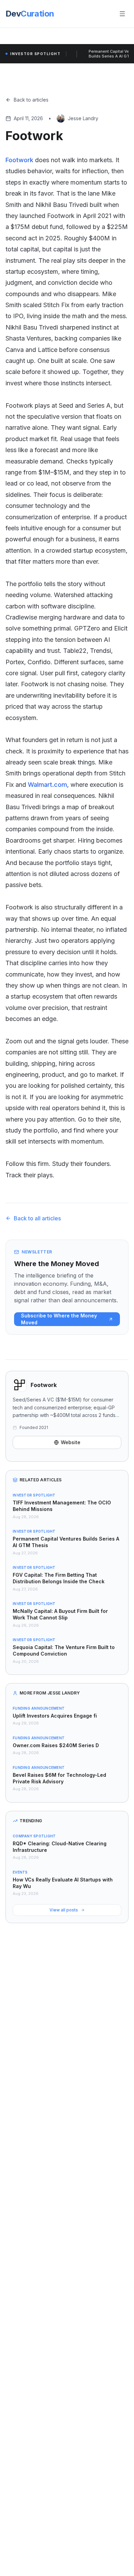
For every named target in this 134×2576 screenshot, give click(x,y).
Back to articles (31, 100)
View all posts (64, 1910)
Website (71, 1442)
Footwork (19, 160)
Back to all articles (37, 1218)
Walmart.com (47, 785)
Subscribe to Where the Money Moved (59, 1319)
